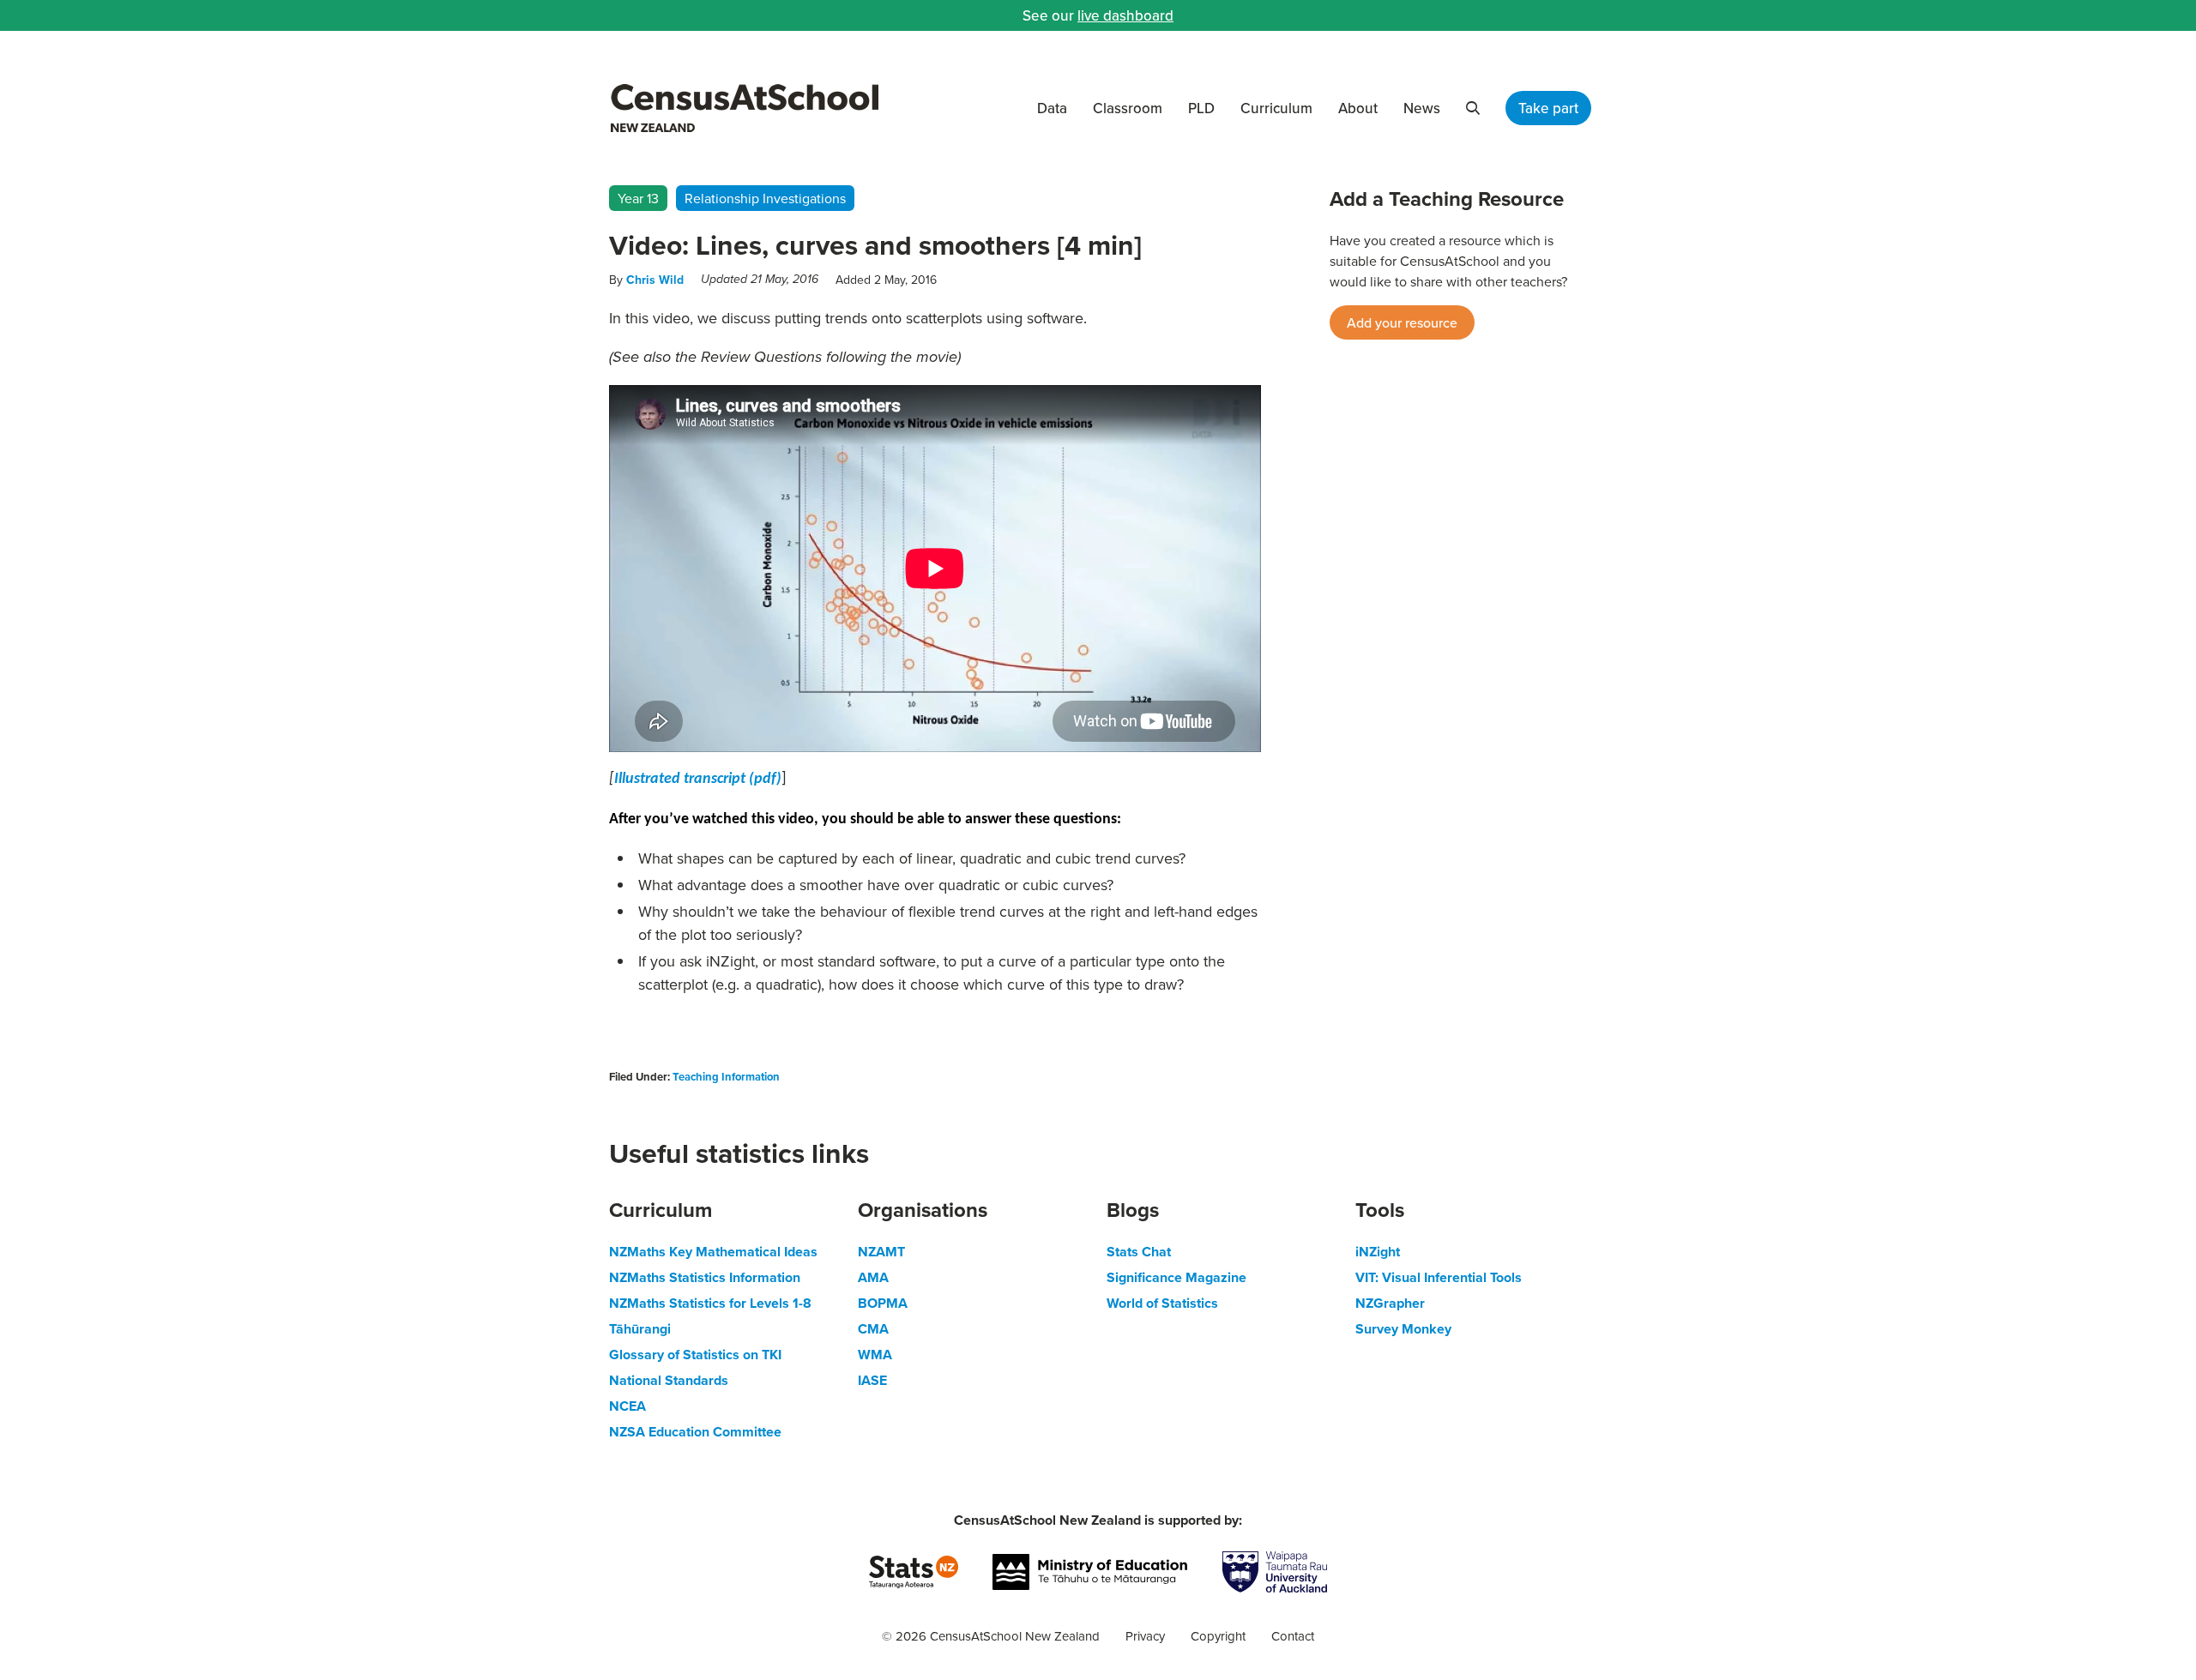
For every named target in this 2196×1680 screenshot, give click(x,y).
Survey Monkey (1403, 1329)
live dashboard (1125, 15)
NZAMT (881, 1252)
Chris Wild (655, 280)
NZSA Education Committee (695, 1432)
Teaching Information (726, 1077)
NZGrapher (1390, 1303)
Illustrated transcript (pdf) (698, 779)
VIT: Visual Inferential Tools (1439, 1277)
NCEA (627, 1406)
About (1358, 108)
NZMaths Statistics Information (705, 1277)
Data (1052, 108)
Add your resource (1402, 322)
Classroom (1128, 108)
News (1422, 108)
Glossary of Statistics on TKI (695, 1355)
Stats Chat (1139, 1252)
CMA (873, 1329)
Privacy (1145, 1636)
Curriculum (1276, 108)
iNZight (1378, 1252)
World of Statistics (1162, 1303)
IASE (872, 1380)
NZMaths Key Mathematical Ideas (713, 1252)
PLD (1201, 108)
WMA (875, 1355)
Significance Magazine (1176, 1277)
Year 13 (638, 198)
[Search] (1473, 108)
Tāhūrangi (640, 1329)
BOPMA (883, 1303)
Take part (1548, 108)
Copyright (1218, 1636)
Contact (1293, 1636)
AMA (873, 1277)
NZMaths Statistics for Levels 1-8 (710, 1303)
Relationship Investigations (765, 198)
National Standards (669, 1380)
